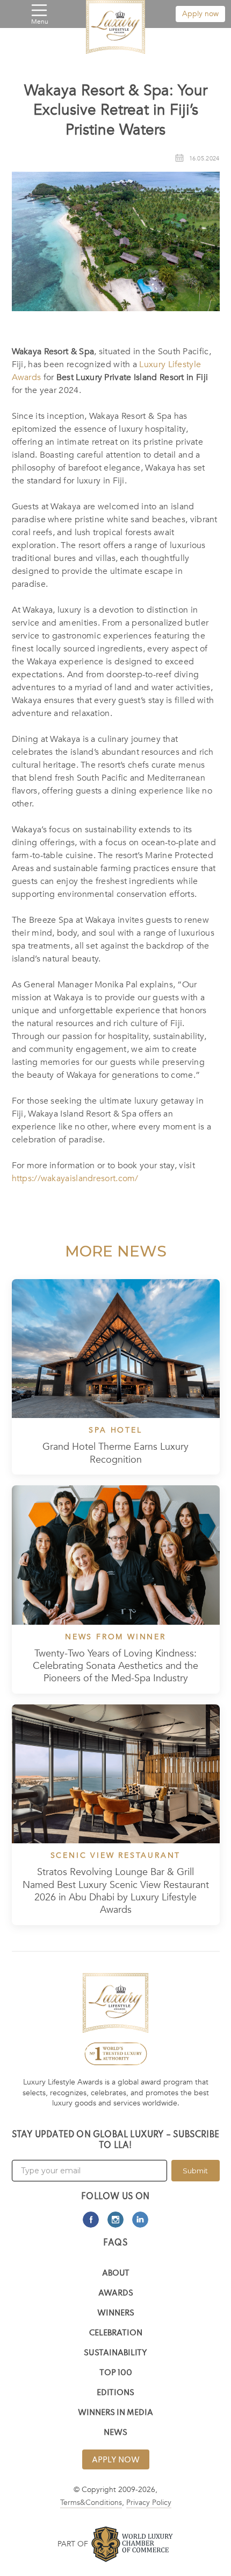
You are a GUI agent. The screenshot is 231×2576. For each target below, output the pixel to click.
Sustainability (115, 2353)
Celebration (116, 2333)
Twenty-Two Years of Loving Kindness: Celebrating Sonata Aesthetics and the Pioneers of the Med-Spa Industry (115, 1666)
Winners (116, 2314)
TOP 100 (116, 2373)
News (115, 2433)
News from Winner (115, 1637)
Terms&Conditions (91, 2503)
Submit (195, 2171)
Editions (115, 2393)
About (116, 2274)
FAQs (115, 2243)
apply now (116, 2460)
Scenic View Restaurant (116, 1856)
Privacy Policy (149, 2503)
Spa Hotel (115, 1430)
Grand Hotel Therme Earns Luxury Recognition (115, 1453)
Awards (116, 2294)
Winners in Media (115, 2413)
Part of (73, 2544)
